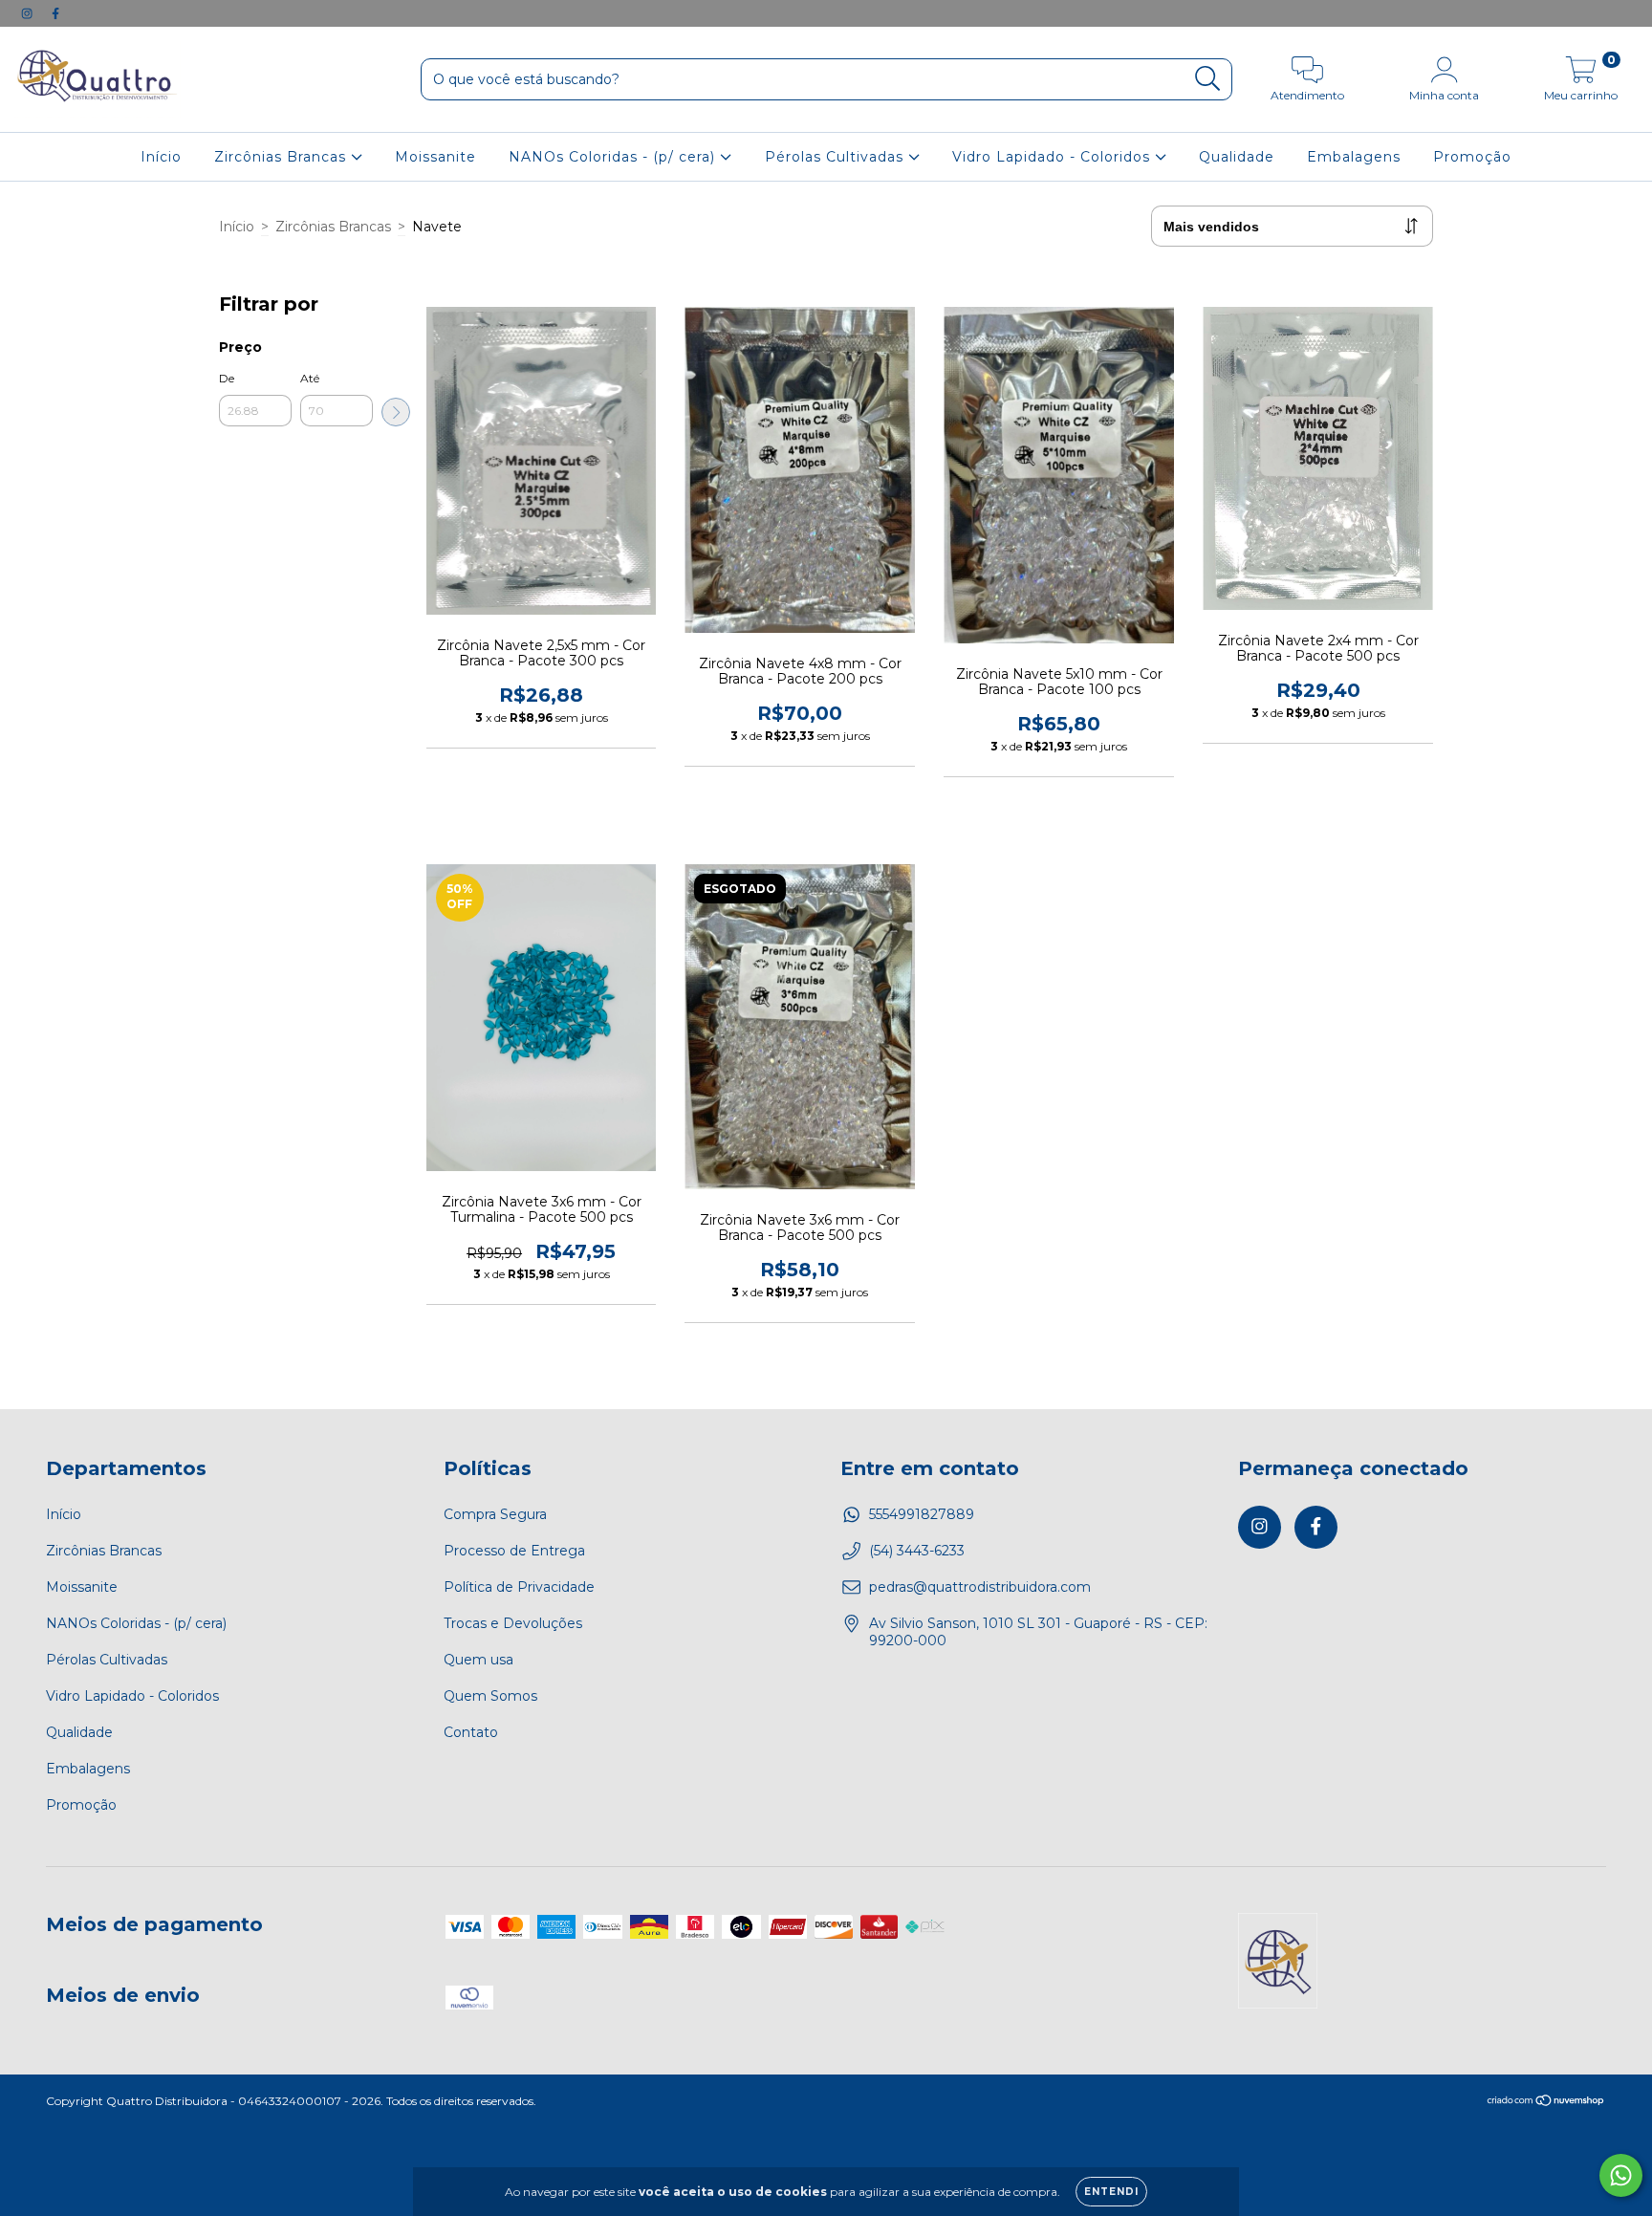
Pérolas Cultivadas (837, 157)
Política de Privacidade (519, 1587)
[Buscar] (1208, 79)
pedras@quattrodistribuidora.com (980, 1587)
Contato (471, 1732)
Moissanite (435, 157)
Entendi (1111, 2192)
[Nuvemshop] (1546, 2103)
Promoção (1472, 157)
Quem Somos (490, 1696)
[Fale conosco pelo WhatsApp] (1621, 2175)
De (227, 378)
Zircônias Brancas (283, 157)
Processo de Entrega (514, 1551)
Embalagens (1354, 157)
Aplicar (396, 412)
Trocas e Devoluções (513, 1623)
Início (161, 157)
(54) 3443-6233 (917, 1551)
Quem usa (478, 1660)
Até (310, 378)
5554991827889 (922, 1514)
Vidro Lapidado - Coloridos (1054, 157)
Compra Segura (495, 1514)
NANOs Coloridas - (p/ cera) (614, 157)
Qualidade (1237, 157)
